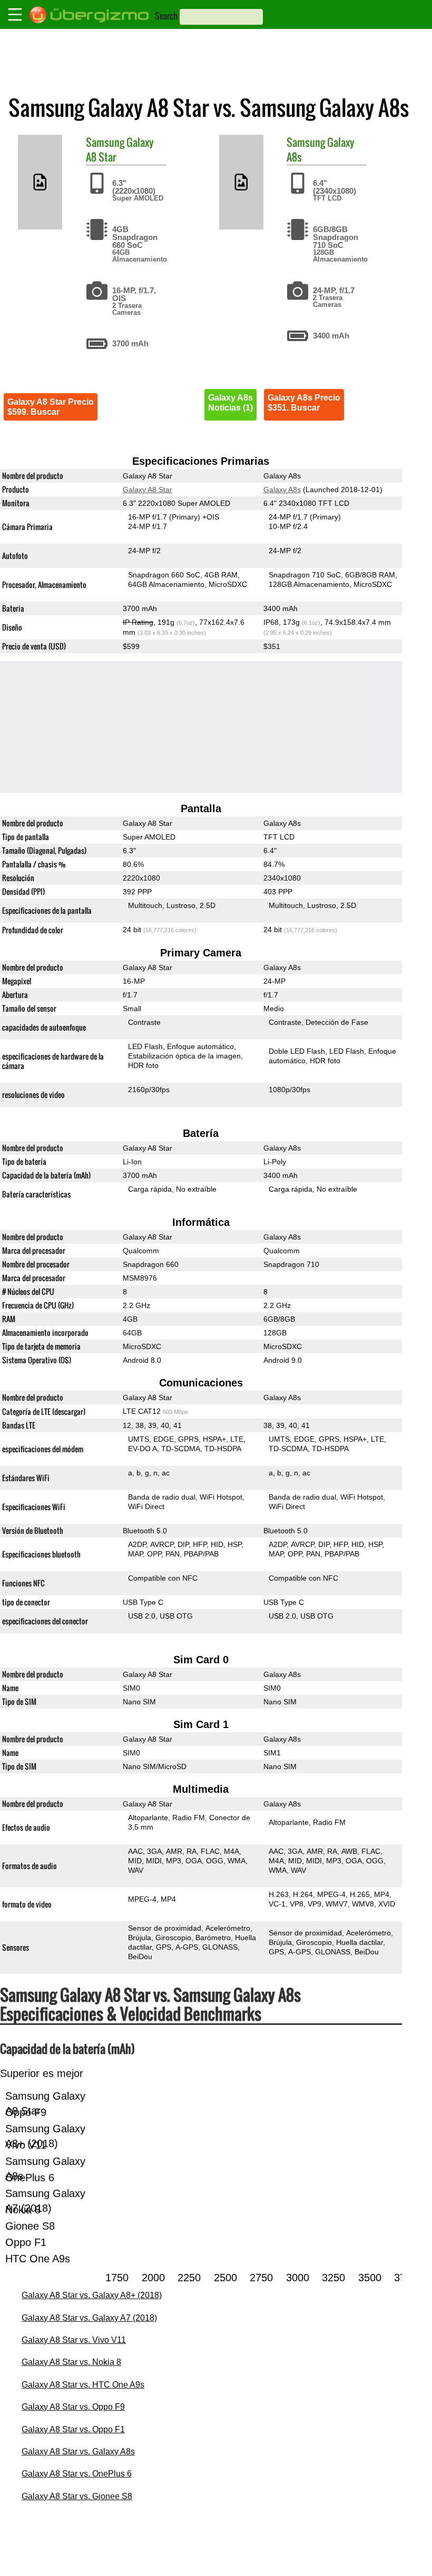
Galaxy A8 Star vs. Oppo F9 (73, 2407)
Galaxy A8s (282, 490)
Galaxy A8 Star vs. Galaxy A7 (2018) (89, 2318)
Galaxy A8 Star (148, 490)
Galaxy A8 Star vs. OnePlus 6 (77, 2474)
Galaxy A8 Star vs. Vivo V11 (74, 2340)
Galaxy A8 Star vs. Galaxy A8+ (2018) (92, 2295)
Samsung (105, 142)
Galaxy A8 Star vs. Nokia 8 (71, 2362)
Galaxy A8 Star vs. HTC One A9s (83, 2385)
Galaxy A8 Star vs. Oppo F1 (73, 2429)
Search (166, 16)
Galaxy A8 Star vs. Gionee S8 (77, 2496)
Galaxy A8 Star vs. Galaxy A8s (78, 2452)
